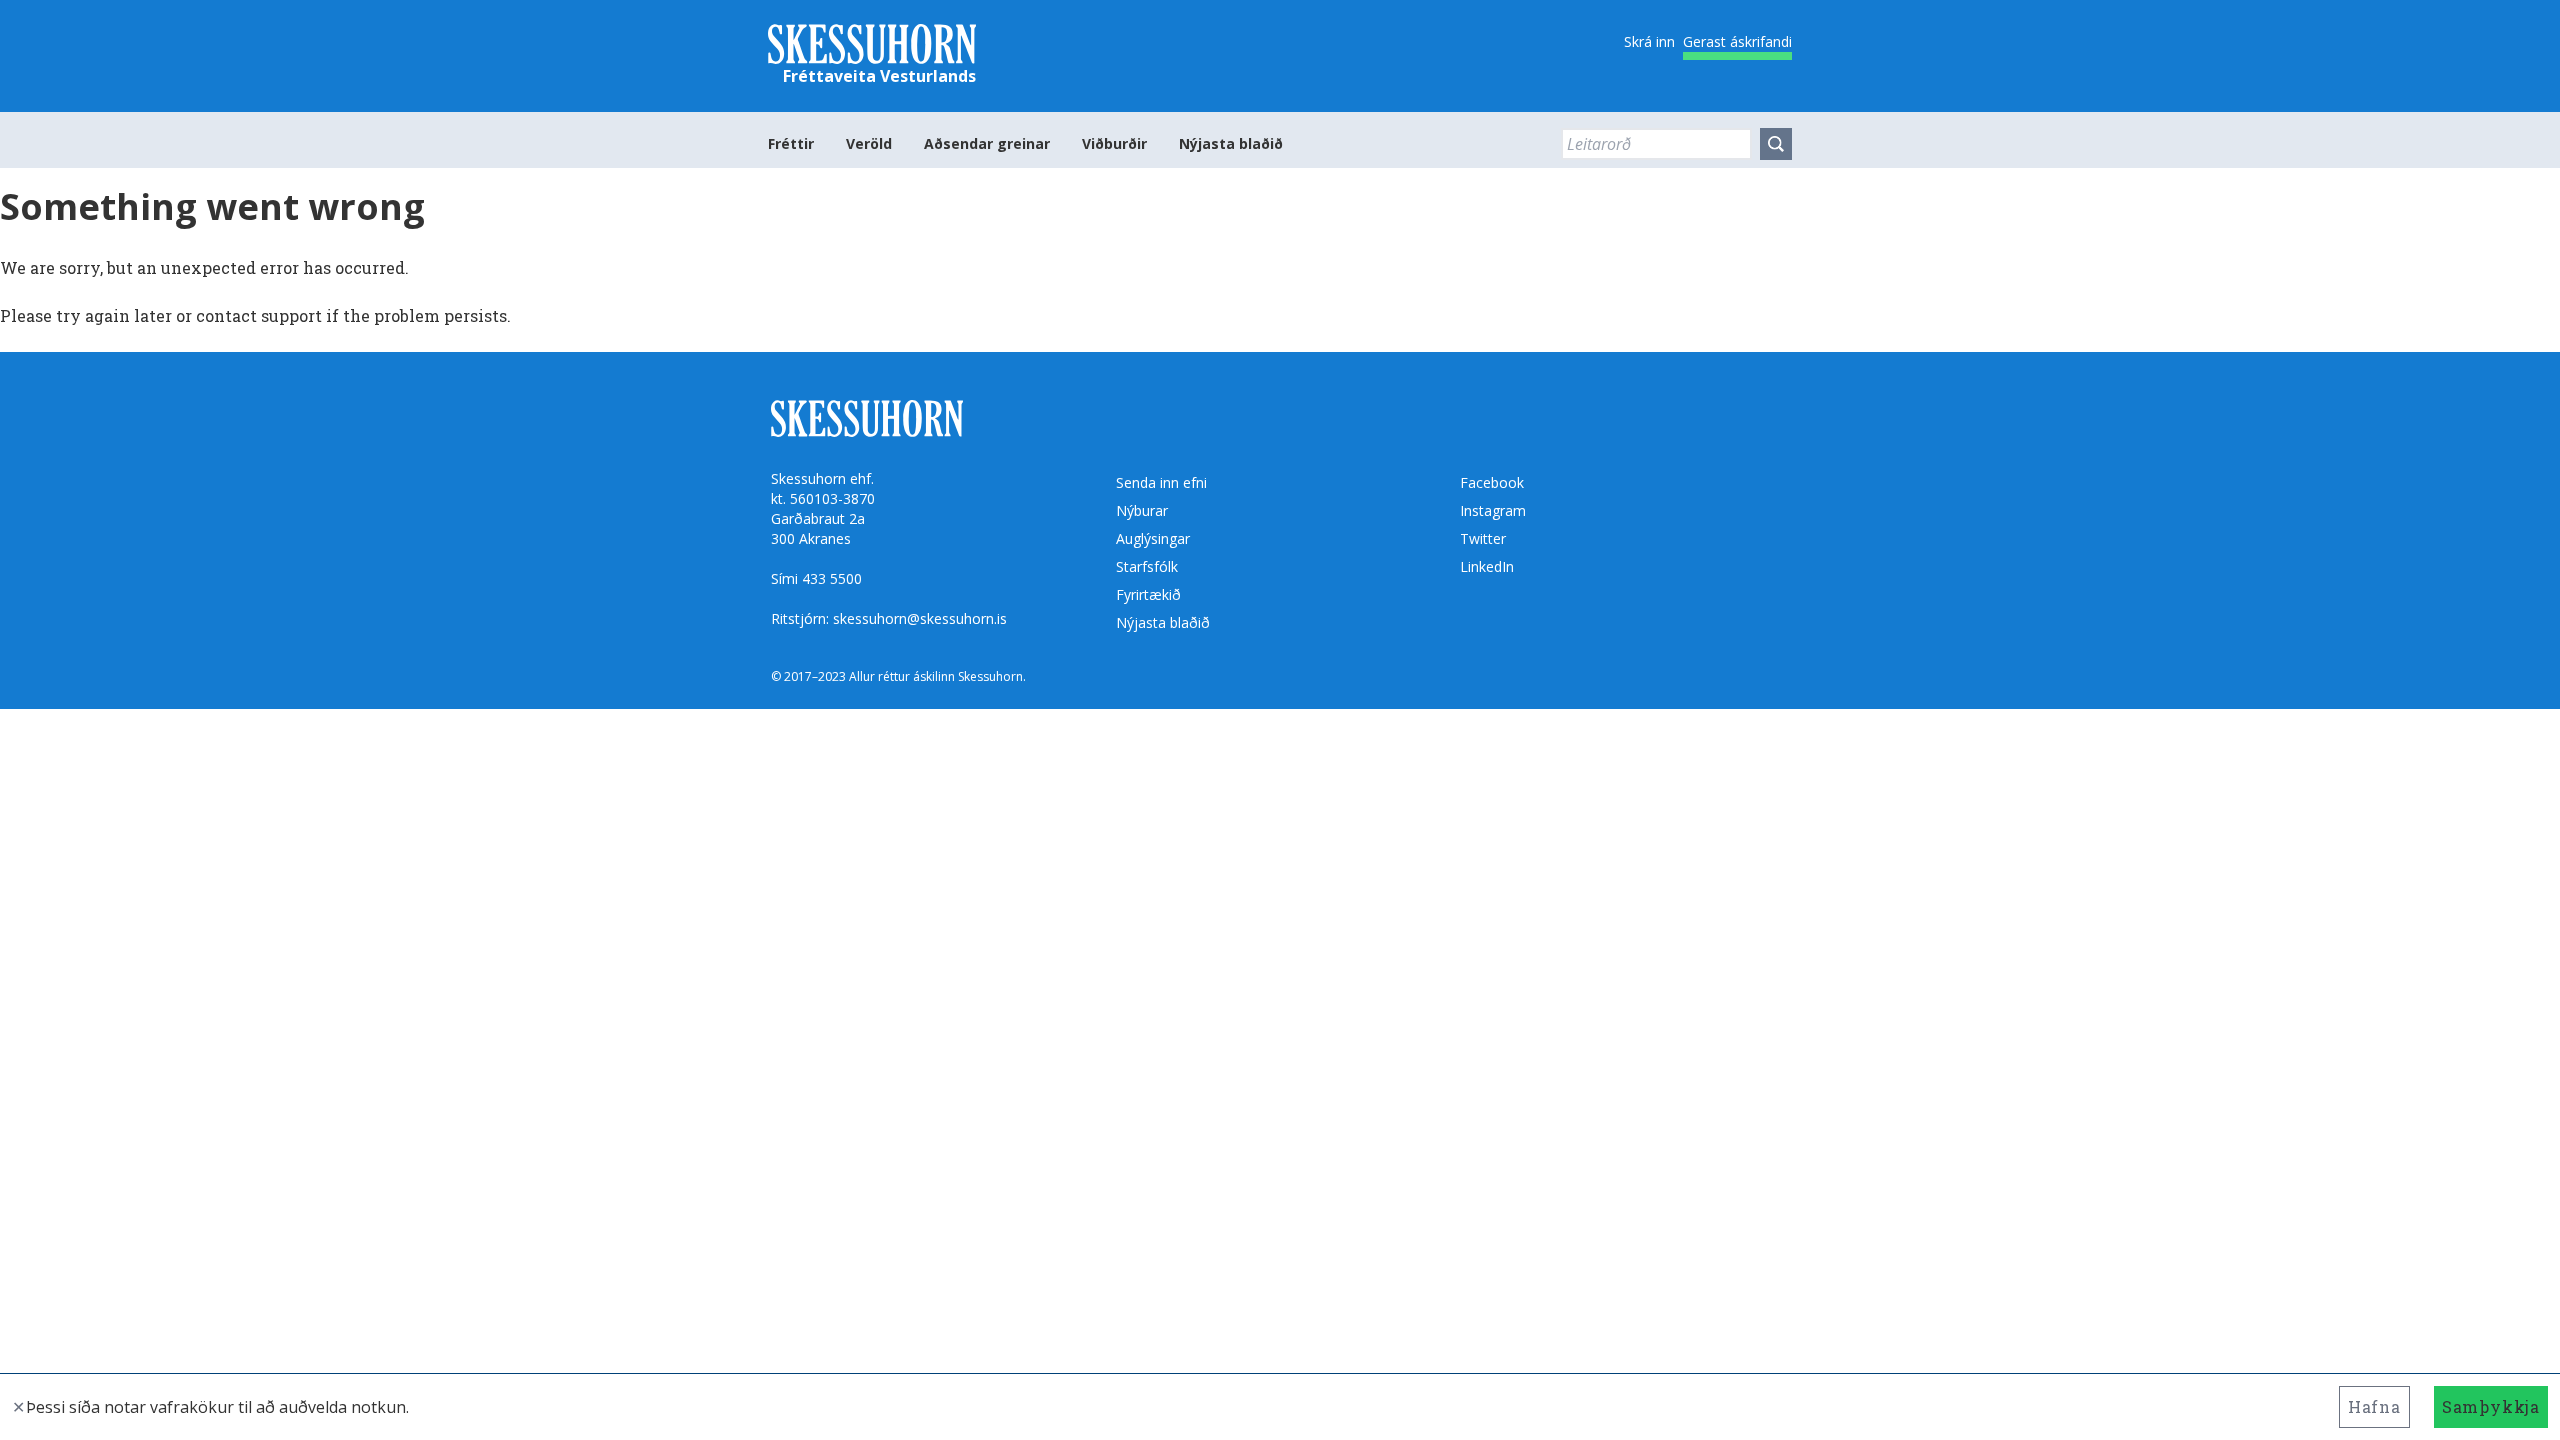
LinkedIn (1487, 566)
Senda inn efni (1161, 482)
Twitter (1483, 538)
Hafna (2374, 1406)
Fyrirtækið (1148, 594)
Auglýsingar (1153, 538)
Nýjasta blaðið (1231, 143)
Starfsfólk (1147, 566)
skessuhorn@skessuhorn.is (920, 618)
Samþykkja (2491, 1406)
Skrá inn (1649, 41)
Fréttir (791, 143)
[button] (1776, 144)
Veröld (869, 143)
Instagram (1493, 510)
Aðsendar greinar (987, 143)
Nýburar (1142, 510)
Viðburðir (1114, 143)
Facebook (1492, 482)
